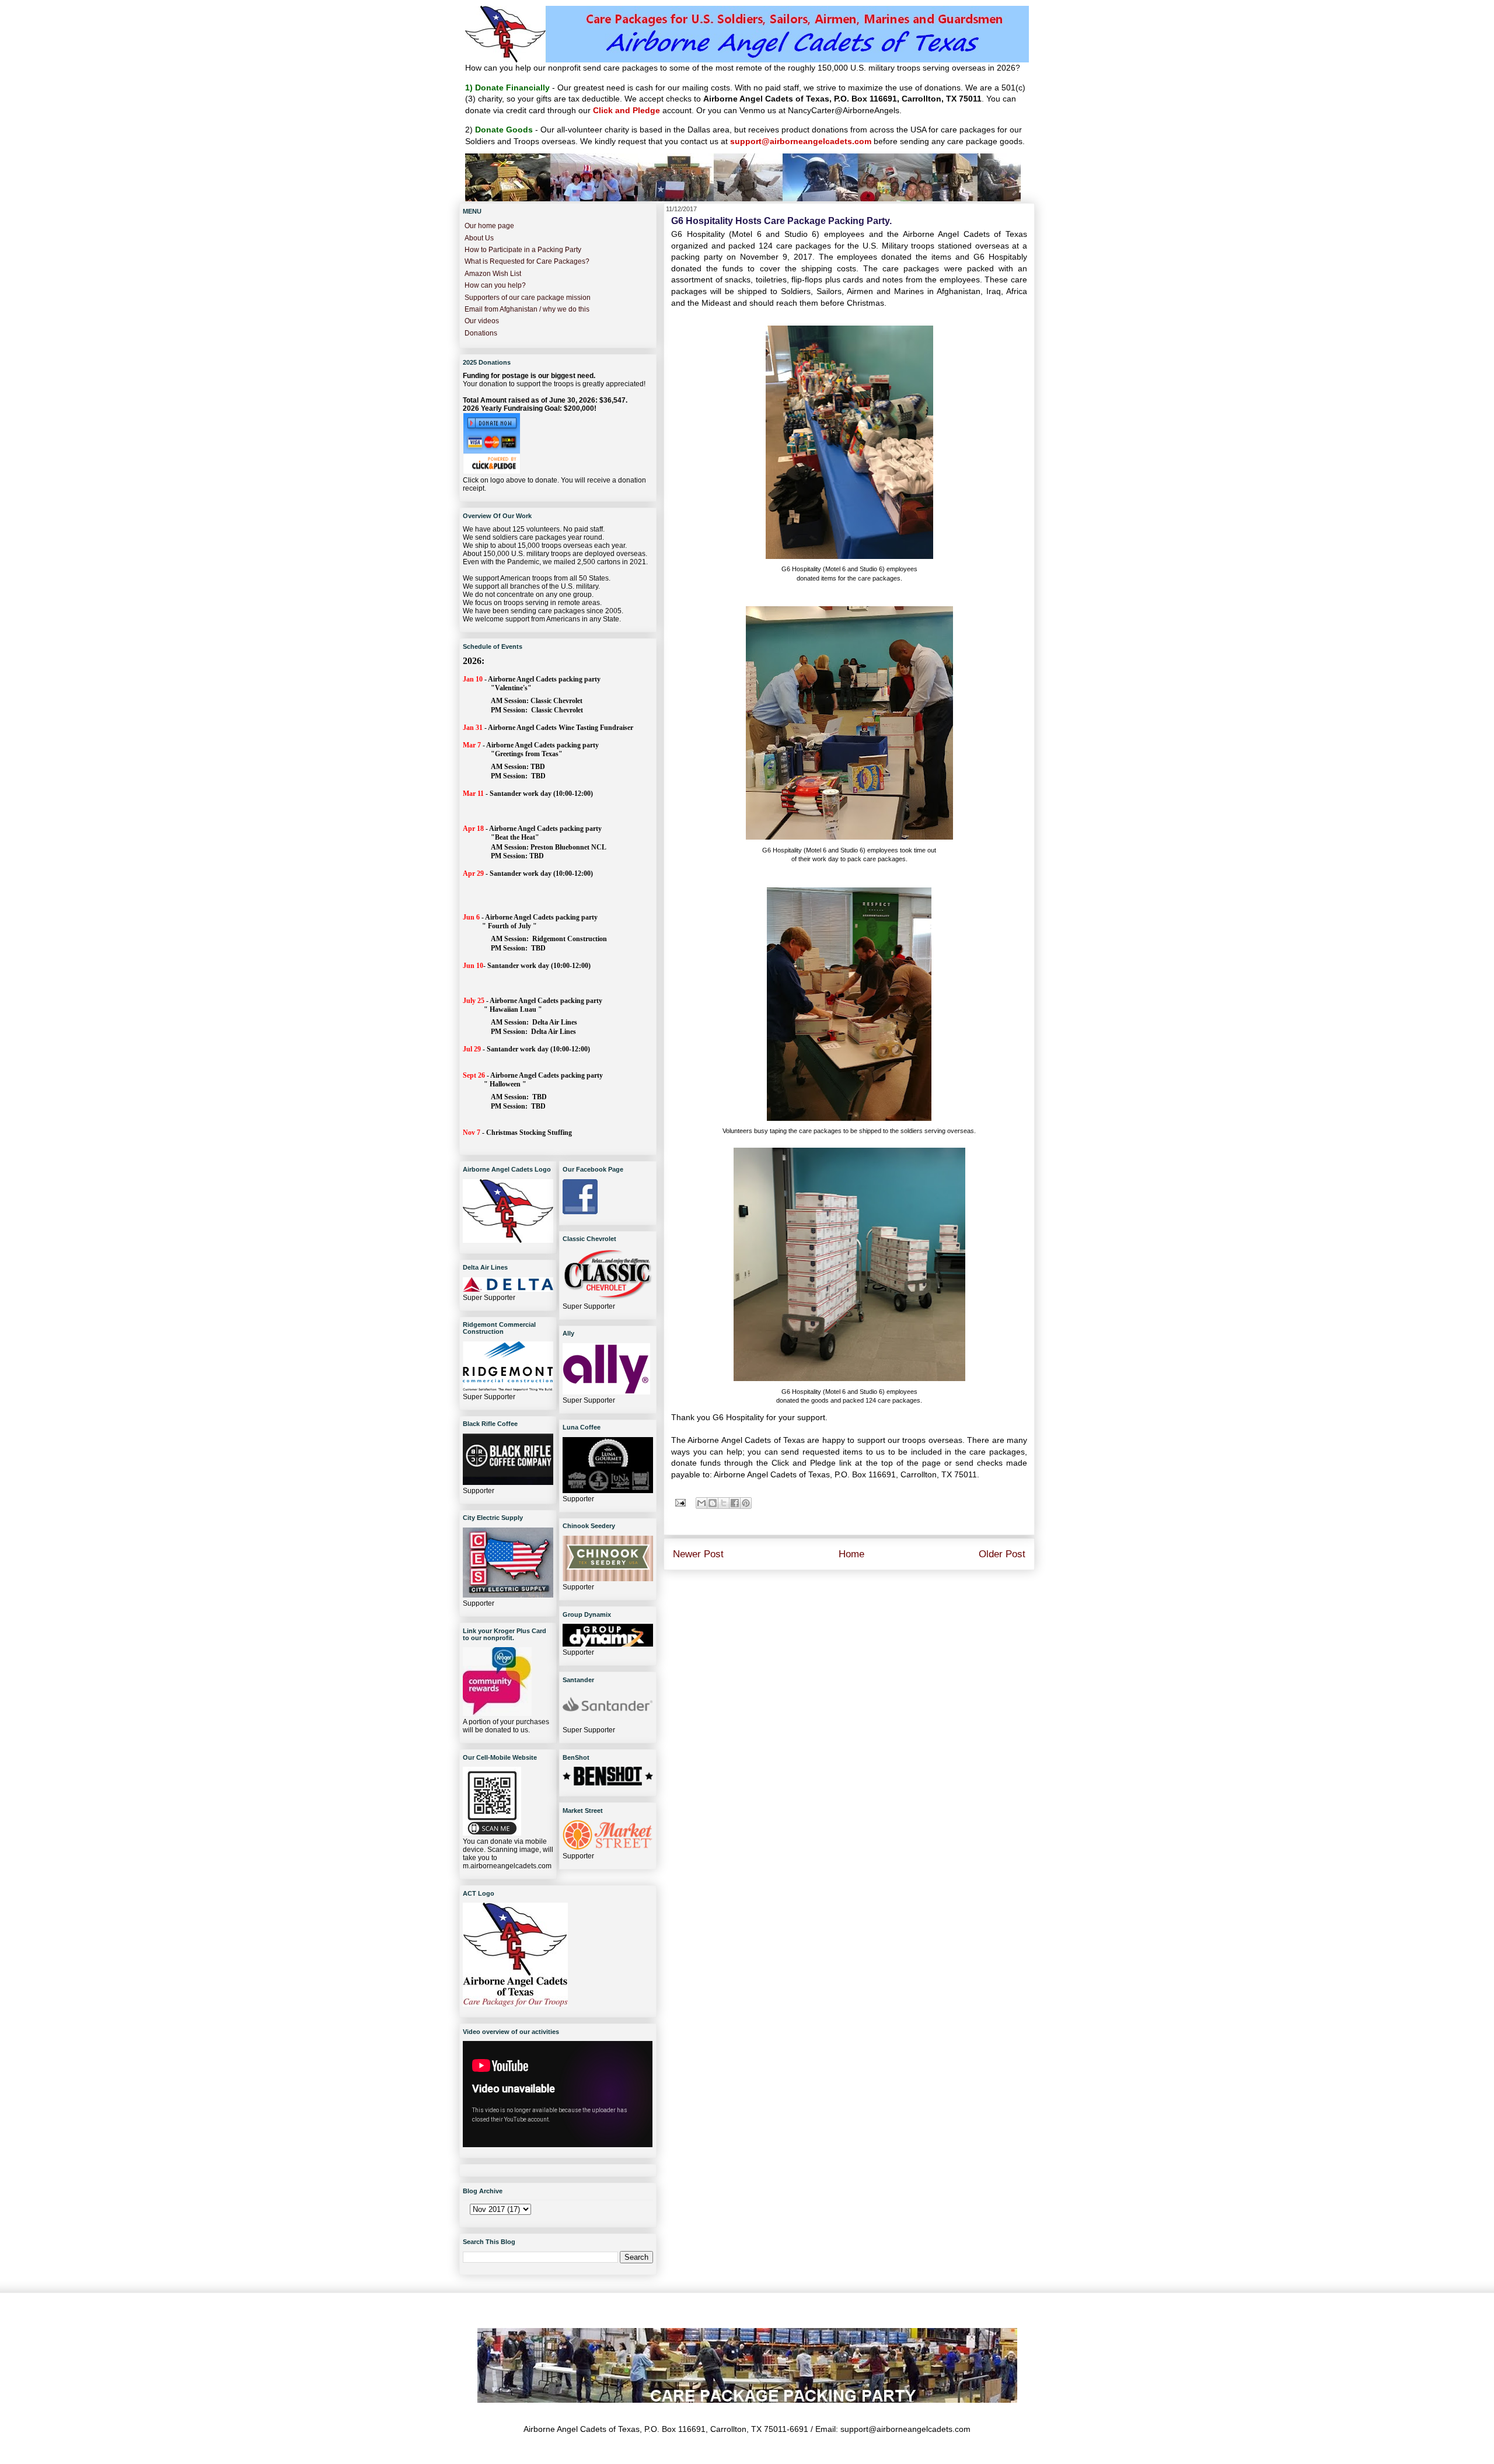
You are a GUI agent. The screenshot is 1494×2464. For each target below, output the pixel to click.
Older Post (1002, 1554)
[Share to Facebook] (735, 1503)
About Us (479, 238)
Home (851, 1554)
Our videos (482, 321)
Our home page (489, 226)
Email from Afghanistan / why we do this (527, 309)
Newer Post (698, 1554)
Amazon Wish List (493, 274)
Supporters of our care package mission (528, 298)
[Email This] (701, 1503)
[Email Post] (680, 1502)
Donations (481, 333)
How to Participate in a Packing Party (523, 250)
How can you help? (495, 285)
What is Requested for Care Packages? (527, 261)
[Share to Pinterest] (746, 1503)
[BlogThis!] (713, 1503)
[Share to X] (724, 1503)
